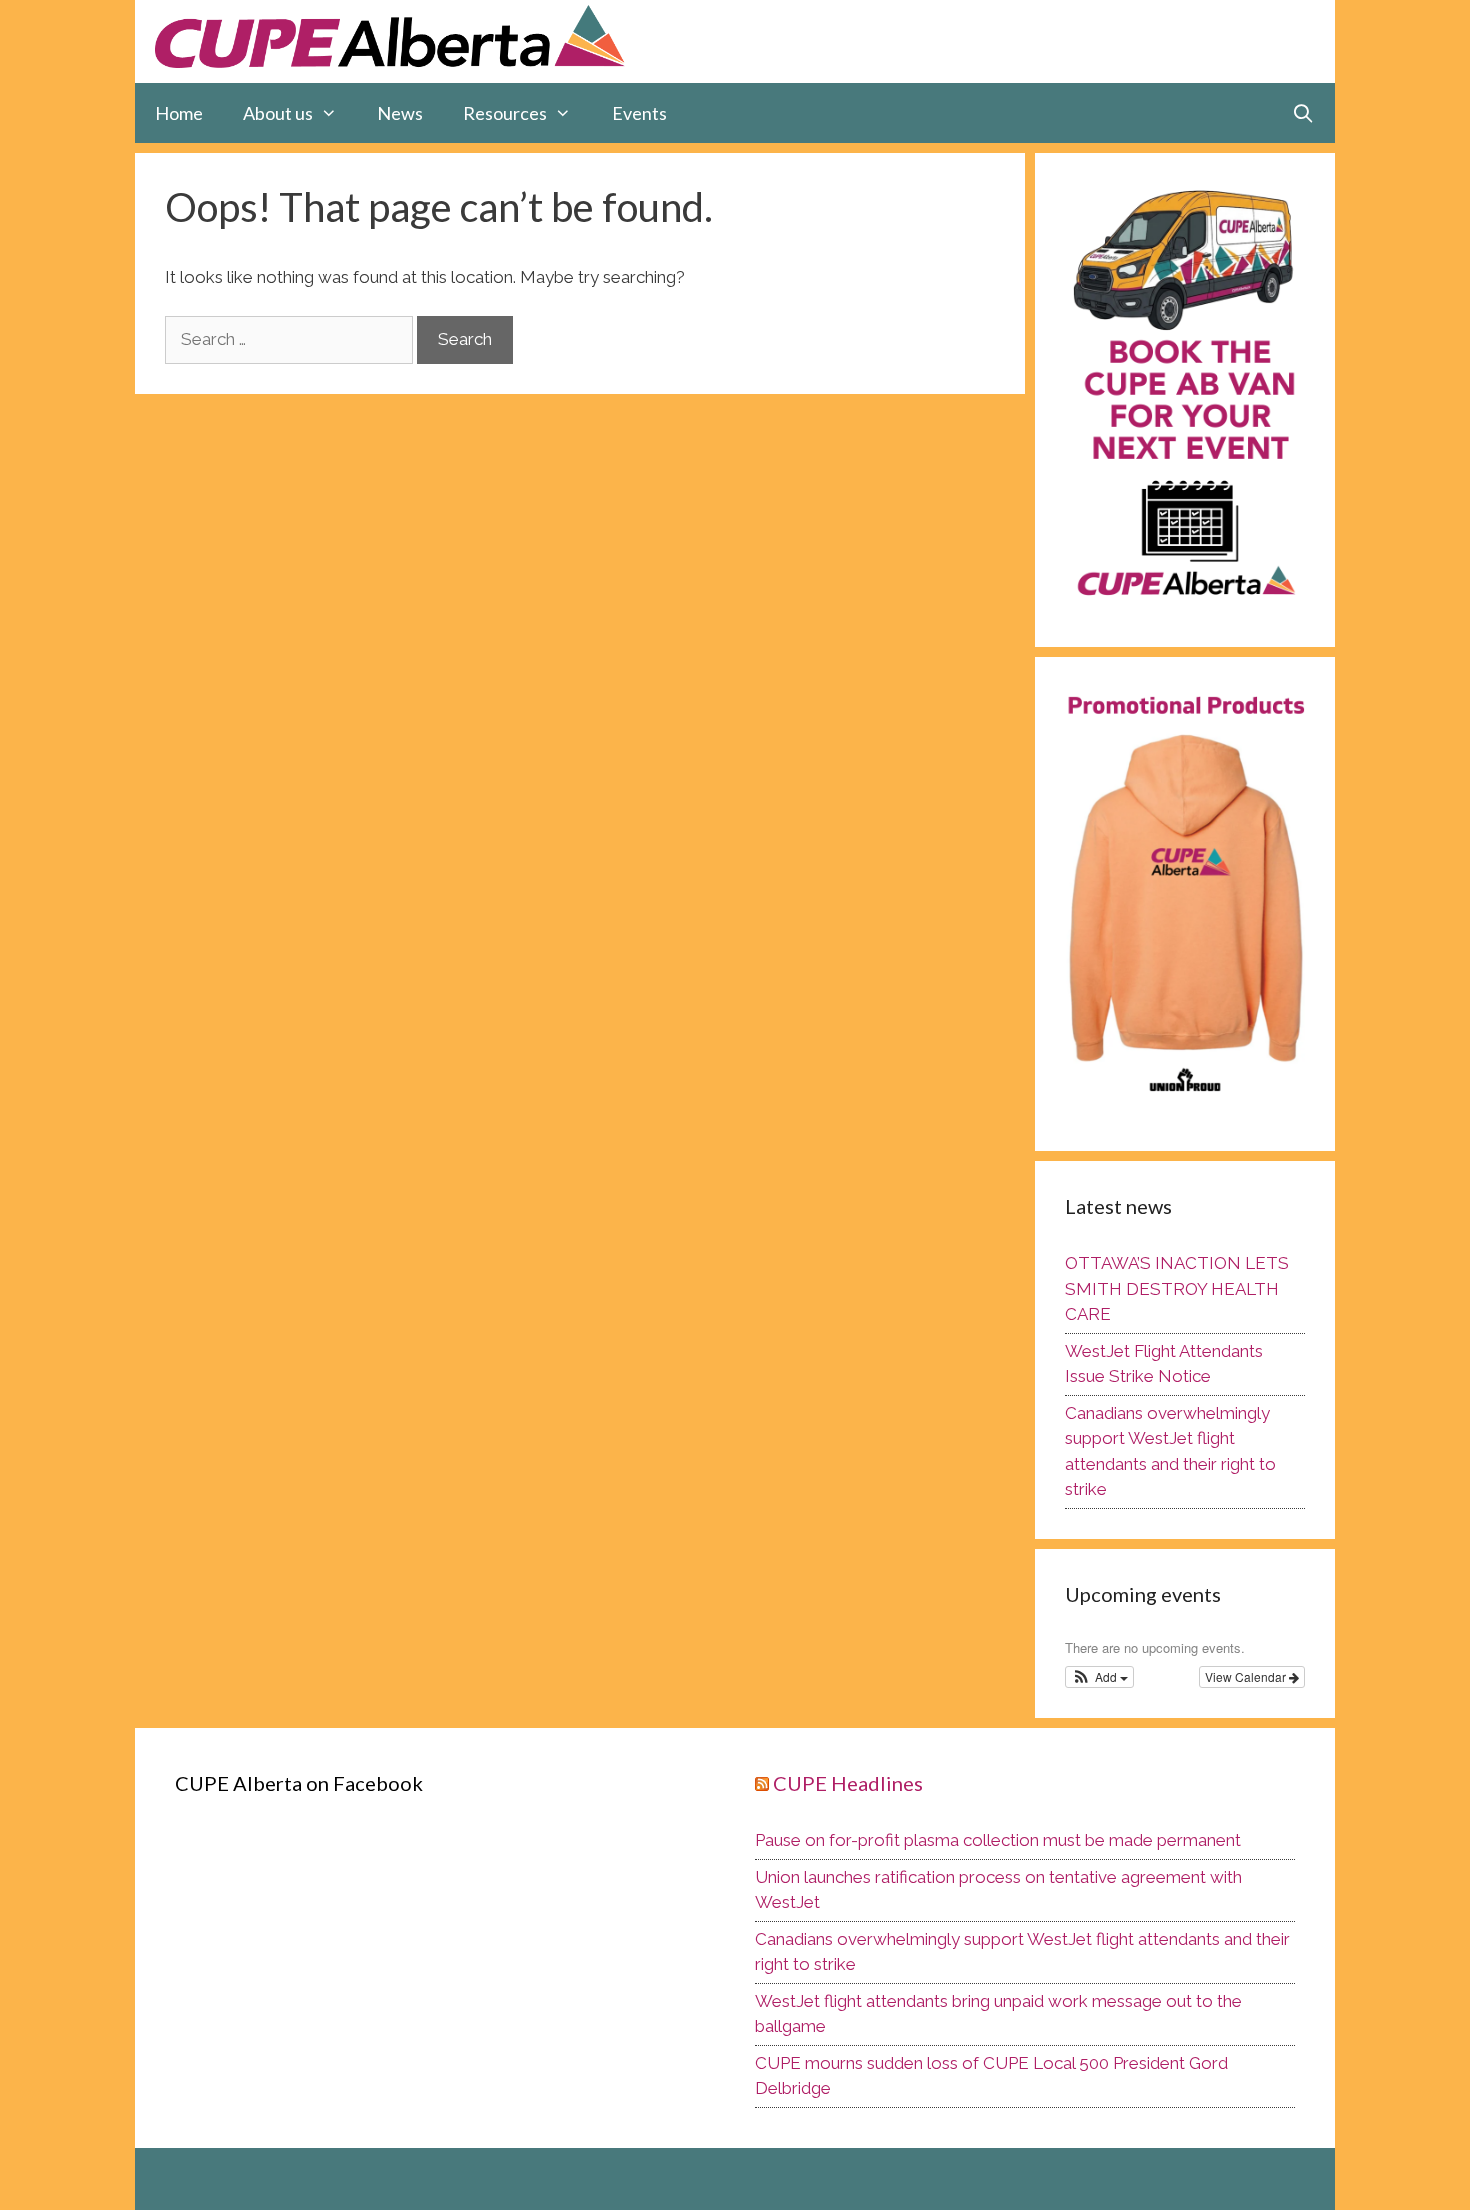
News (400, 113)
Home (179, 113)
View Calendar (1247, 1676)
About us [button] (278, 113)
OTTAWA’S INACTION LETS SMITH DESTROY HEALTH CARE (1177, 1288)
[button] (1099, 1677)
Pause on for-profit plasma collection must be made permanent (998, 1840)
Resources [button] (505, 113)
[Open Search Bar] (1303, 113)
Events (639, 113)
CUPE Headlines (848, 1783)
